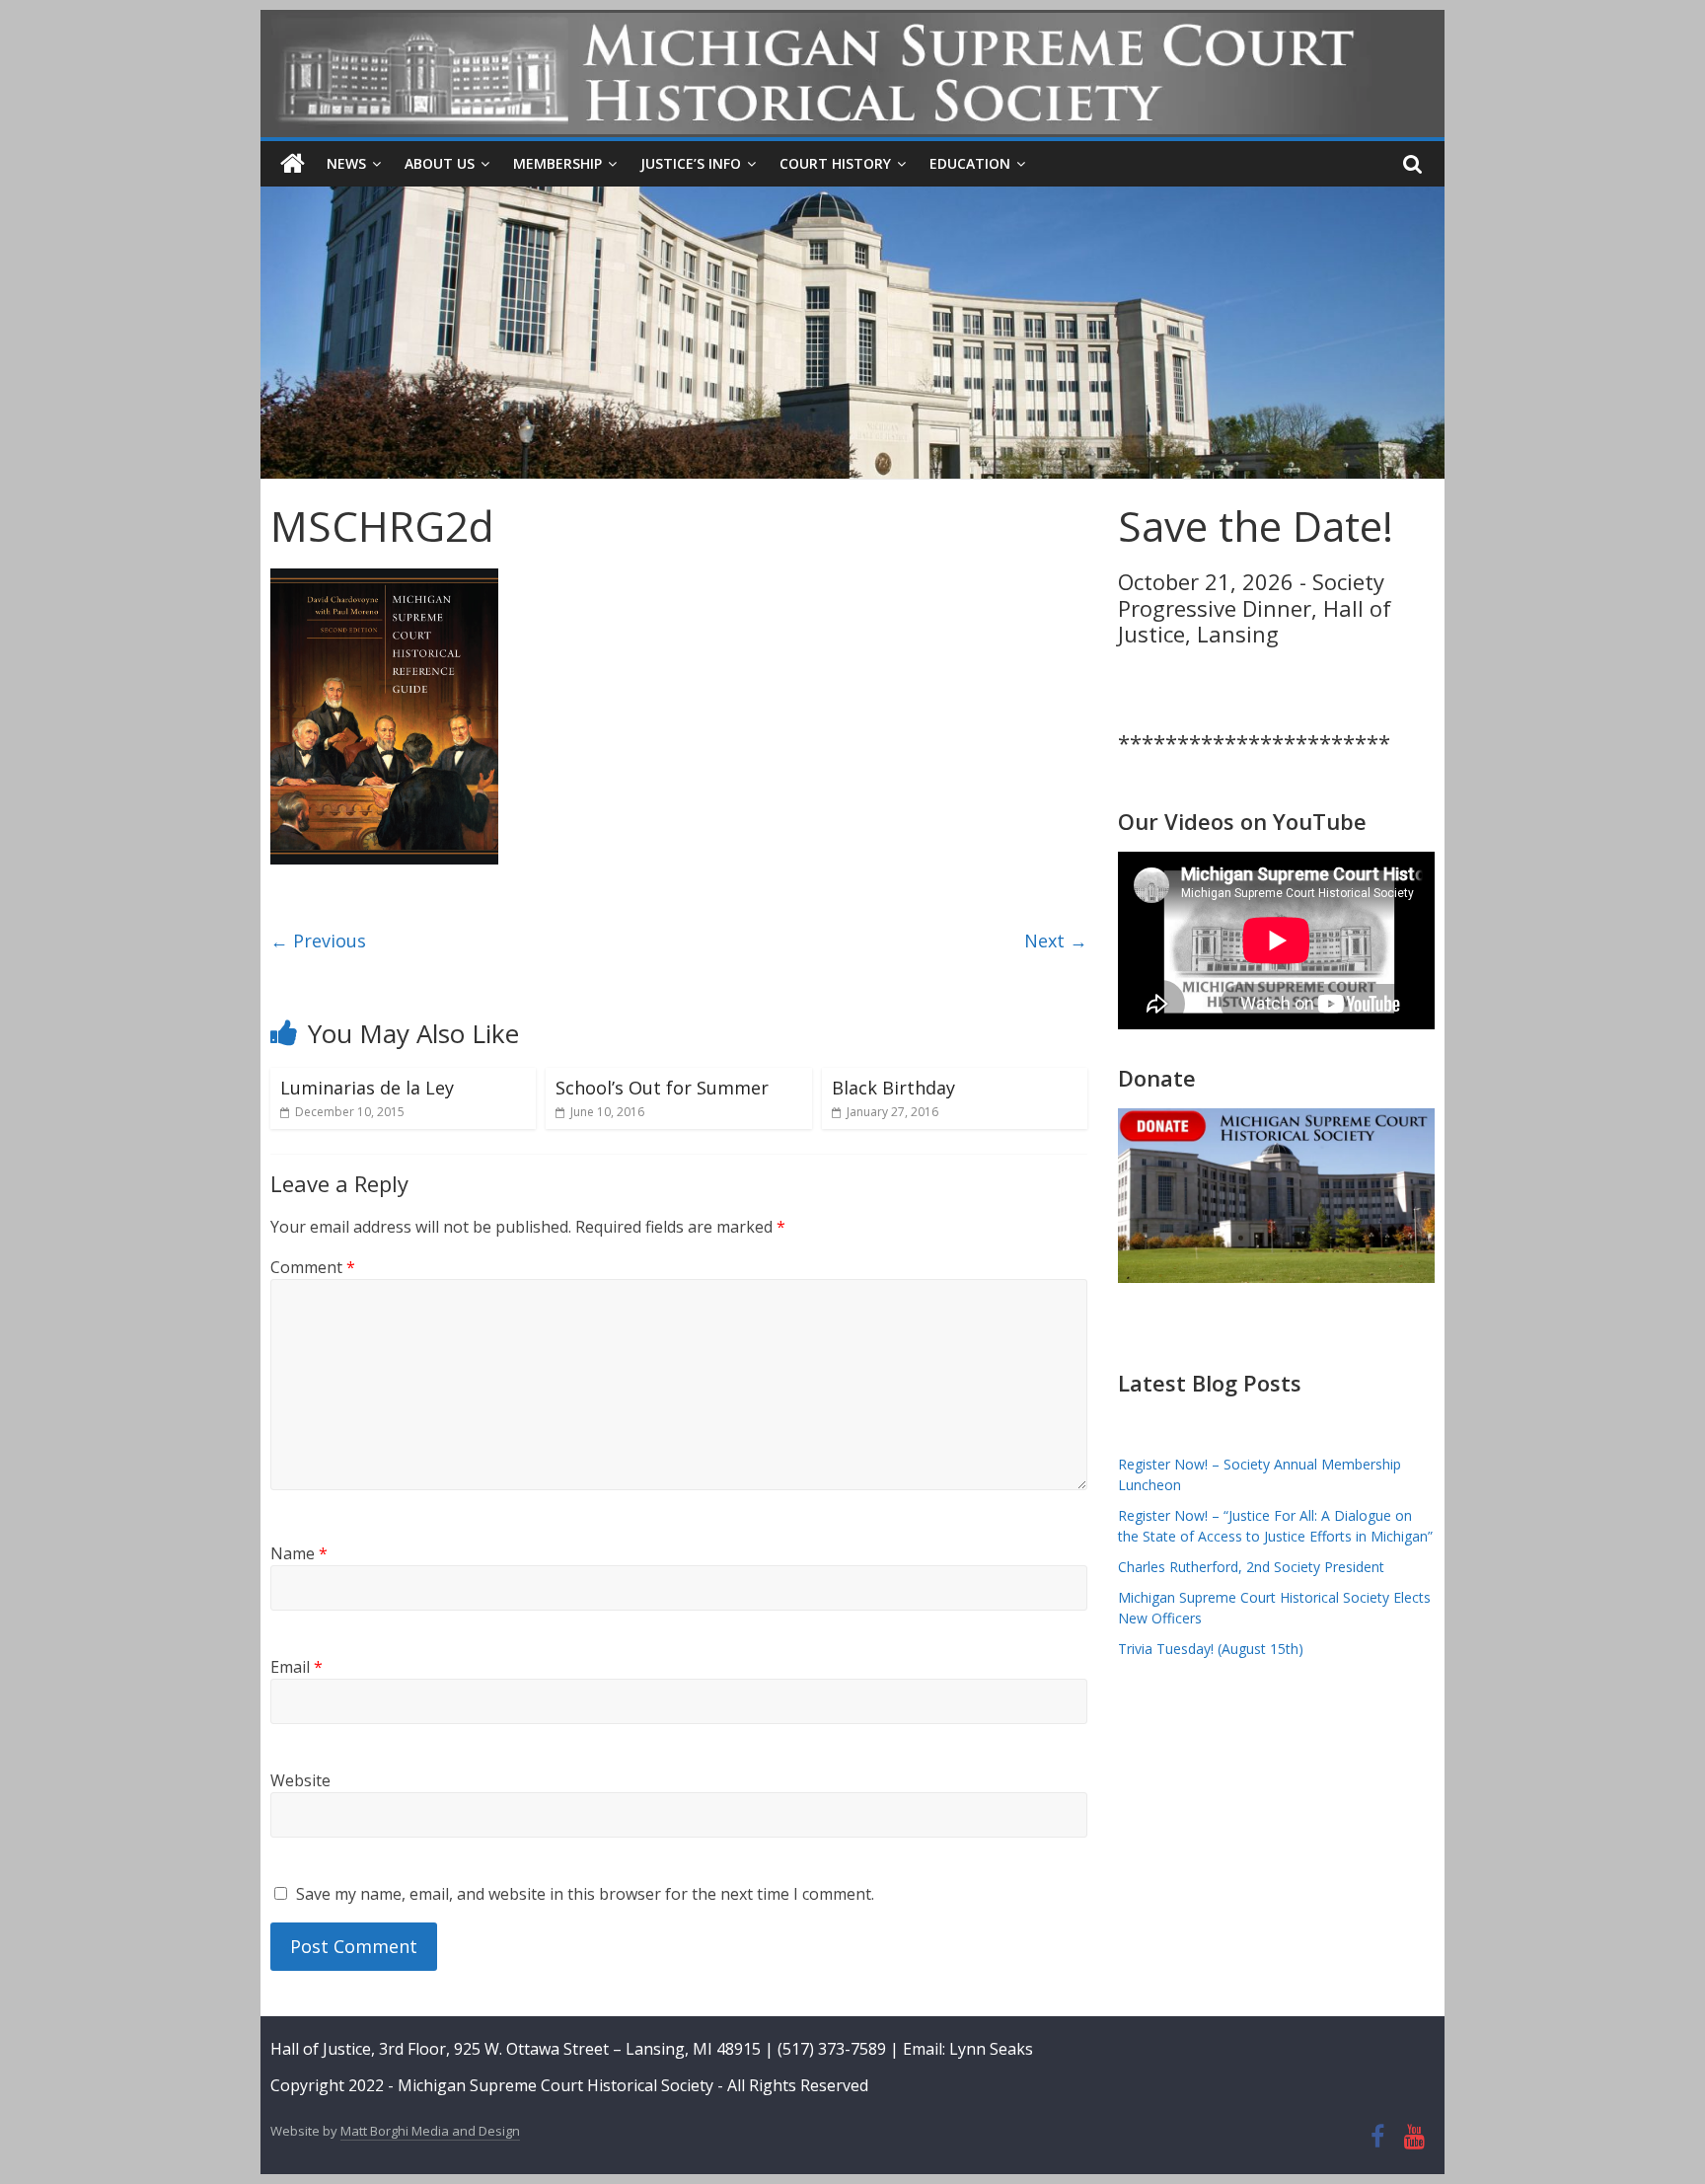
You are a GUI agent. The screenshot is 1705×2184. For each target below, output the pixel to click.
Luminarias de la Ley (367, 1088)
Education (970, 163)
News (346, 163)
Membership (557, 163)
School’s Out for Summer (662, 1088)
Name (299, 1553)
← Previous (318, 941)
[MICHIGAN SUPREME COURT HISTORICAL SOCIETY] (293, 164)
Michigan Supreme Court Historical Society (557, 2085)
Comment (313, 1267)
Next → (1056, 941)
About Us (440, 163)
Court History (835, 163)
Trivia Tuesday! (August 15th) (1211, 1649)
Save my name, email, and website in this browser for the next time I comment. (585, 1894)
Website (300, 1780)
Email (297, 1667)
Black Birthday (893, 1088)
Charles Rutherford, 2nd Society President (1251, 1567)
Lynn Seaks (991, 2049)
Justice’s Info (691, 163)
